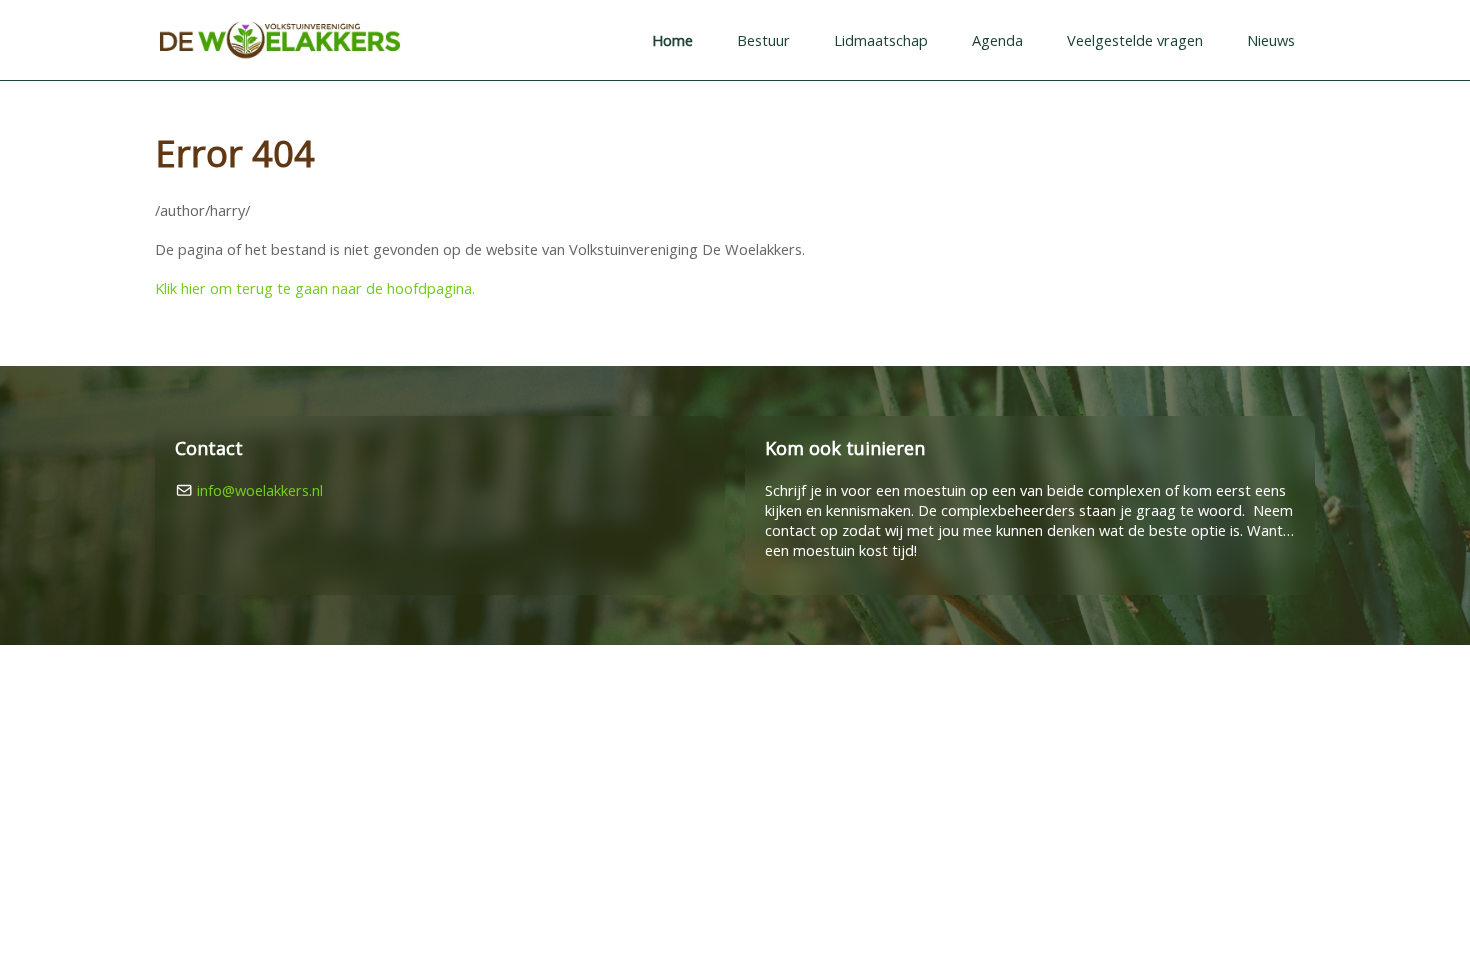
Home (672, 40)
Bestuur (763, 40)
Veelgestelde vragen (1135, 40)
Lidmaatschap (881, 40)
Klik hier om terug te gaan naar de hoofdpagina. (315, 288)
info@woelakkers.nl (260, 490)
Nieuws (1271, 40)
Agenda (997, 40)
